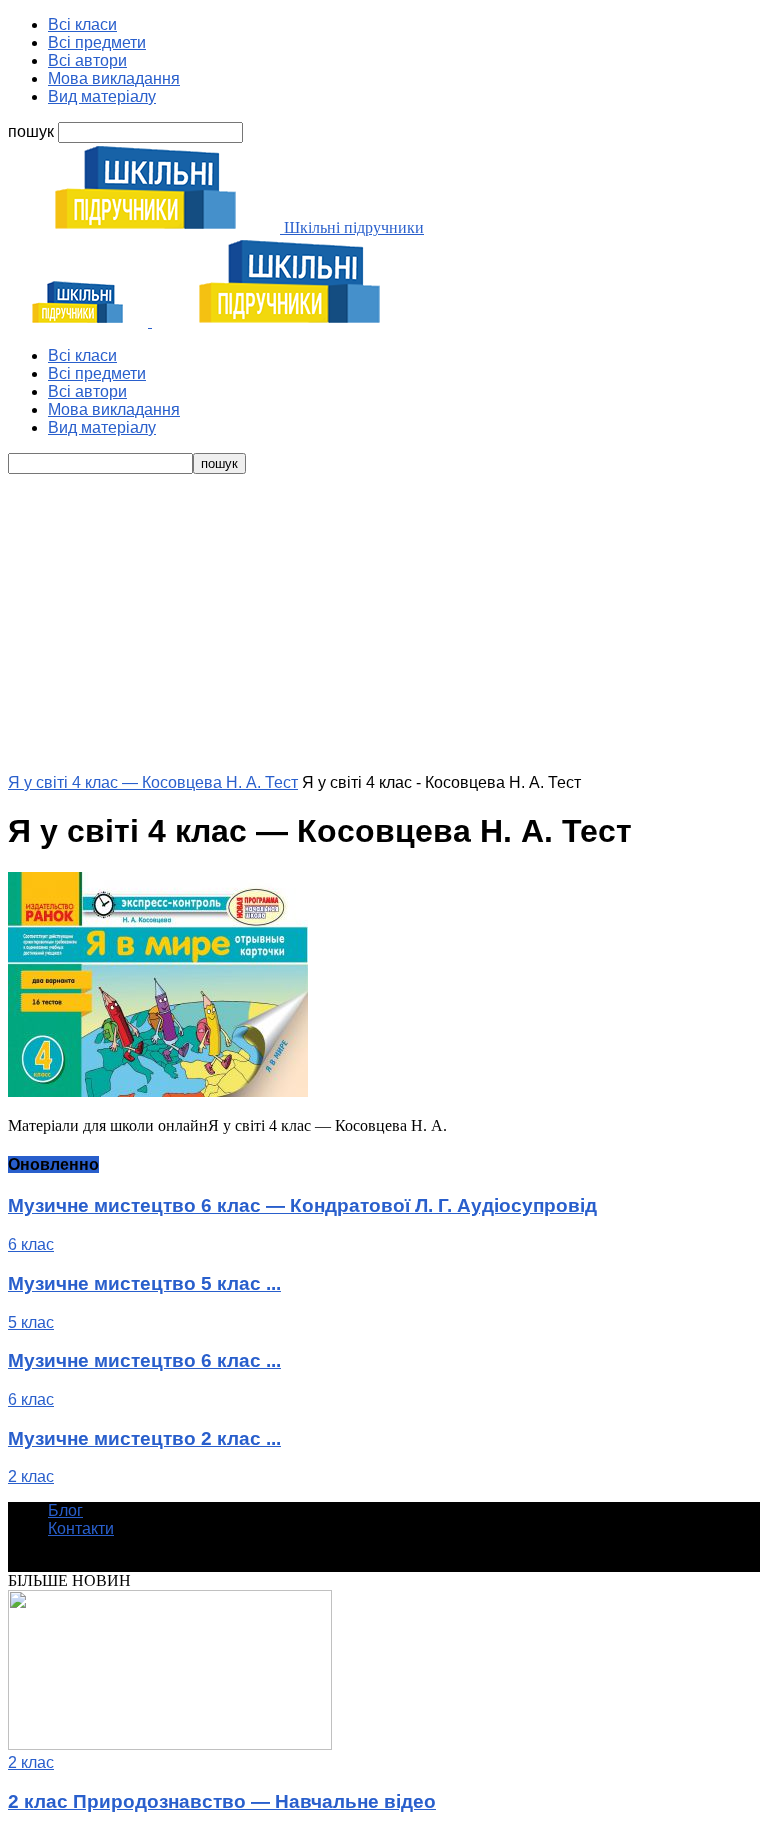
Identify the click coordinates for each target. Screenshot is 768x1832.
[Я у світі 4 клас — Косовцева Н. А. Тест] (158, 1091)
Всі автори (87, 60)
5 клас (31, 1322)
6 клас (31, 1244)
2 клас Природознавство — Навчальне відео (222, 1801)
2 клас (31, 1476)
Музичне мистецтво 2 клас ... (144, 1438)
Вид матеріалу (102, 96)
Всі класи (82, 24)
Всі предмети (97, 42)
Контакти (81, 1528)
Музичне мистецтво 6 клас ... (144, 1360)
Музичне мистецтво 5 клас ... (144, 1283)
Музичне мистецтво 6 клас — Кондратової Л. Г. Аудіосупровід (302, 1205)
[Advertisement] (384, 624)
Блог (65, 1510)
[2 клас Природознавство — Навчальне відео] (170, 1744)
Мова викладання (114, 78)
